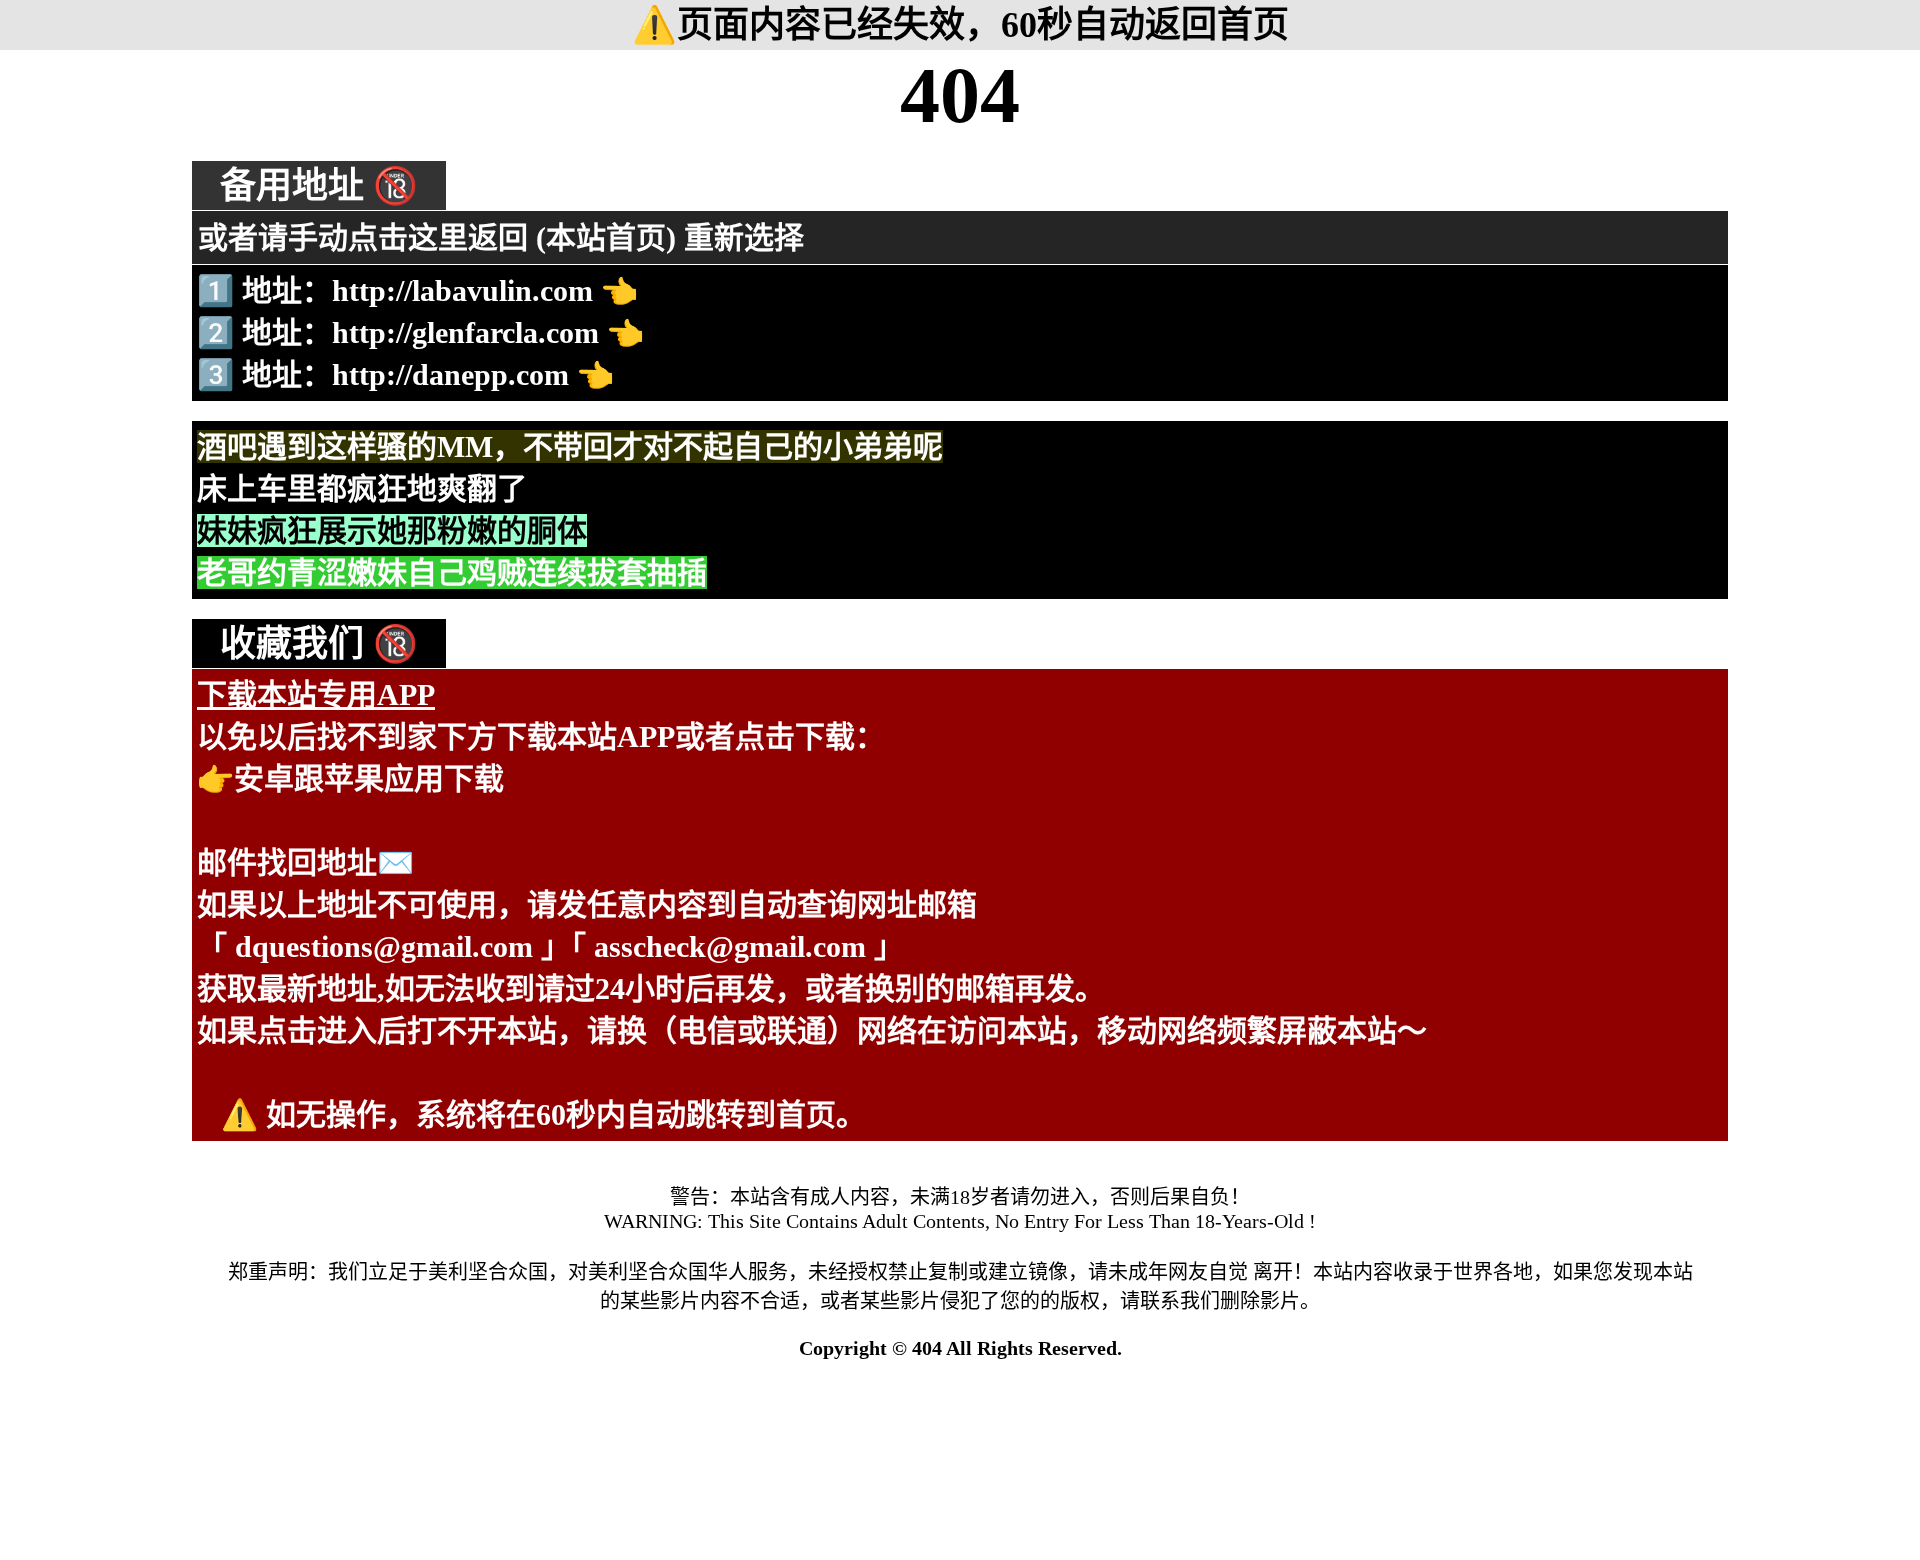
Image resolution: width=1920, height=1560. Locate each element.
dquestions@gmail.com (384, 946)
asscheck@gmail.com (730, 946)
